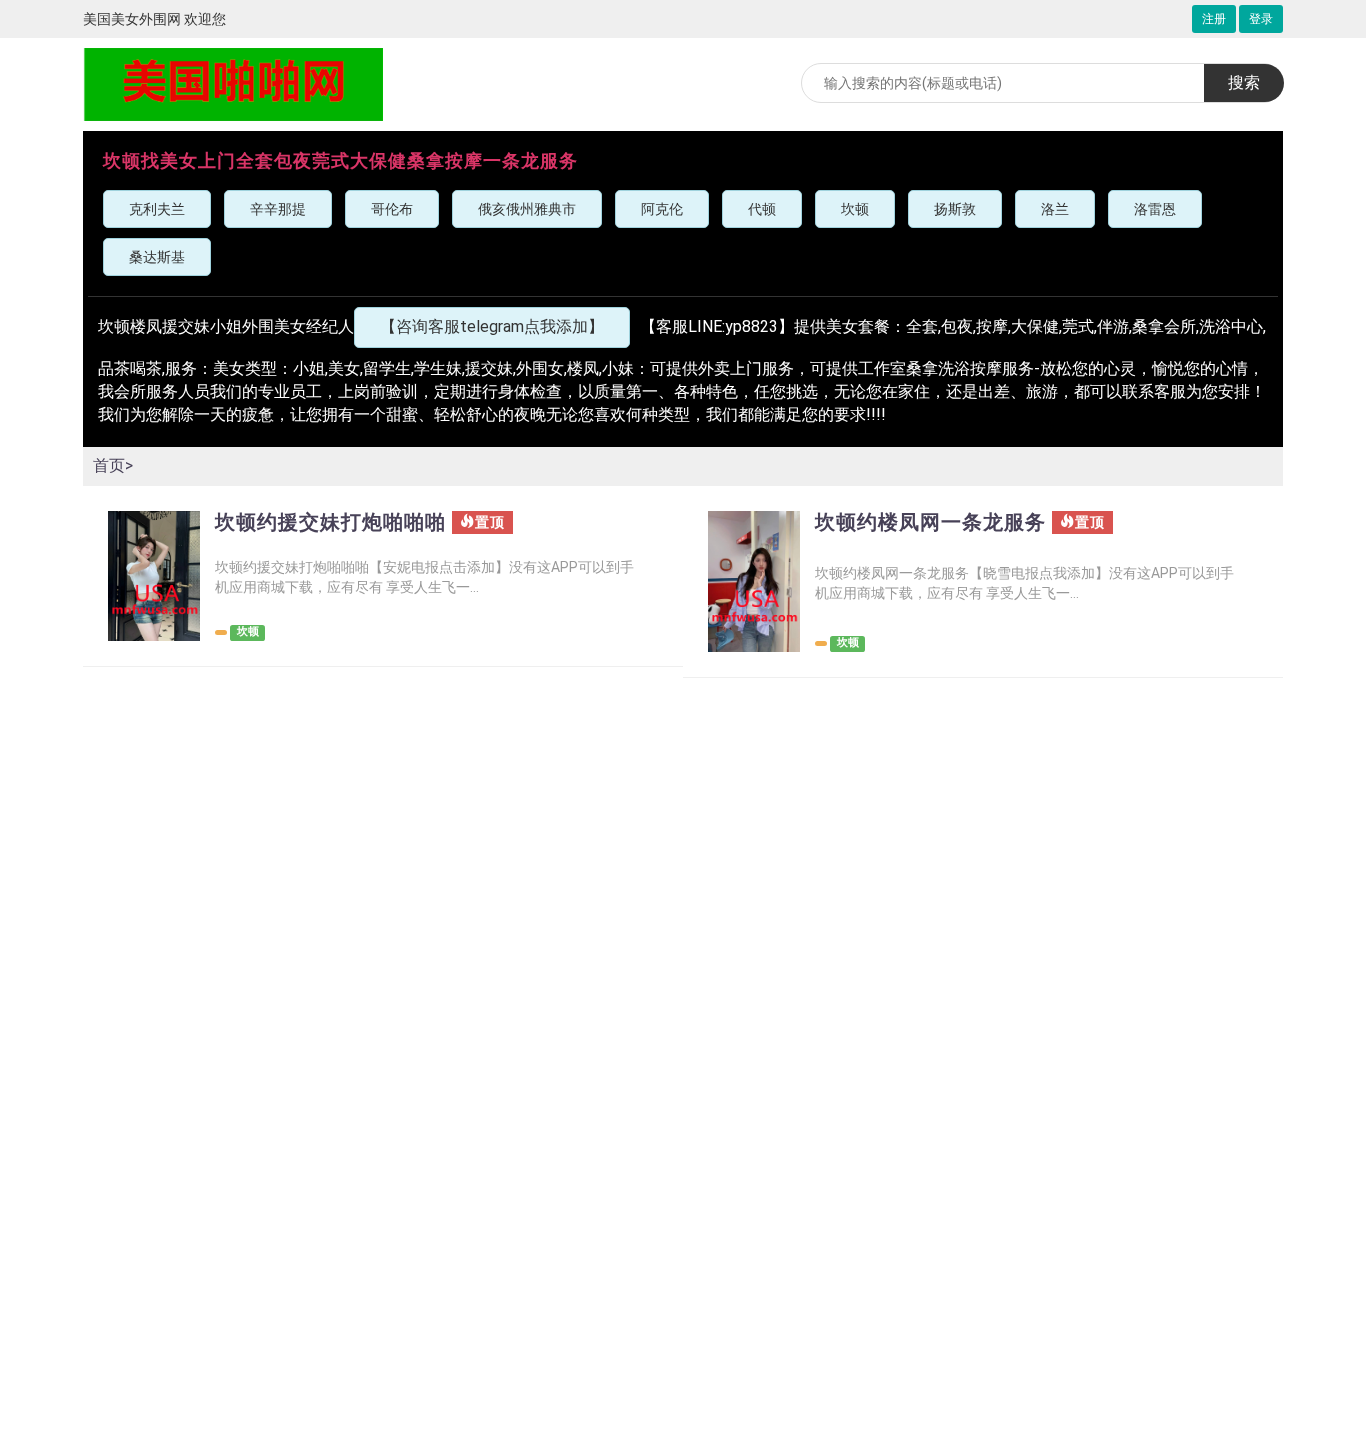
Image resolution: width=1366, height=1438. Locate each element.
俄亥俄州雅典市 (527, 209)
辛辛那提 (278, 209)
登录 (1261, 19)
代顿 (762, 209)
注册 (1214, 19)
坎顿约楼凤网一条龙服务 (930, 522)
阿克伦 (662, 209)
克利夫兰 (157, 209)
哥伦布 (392, 209)
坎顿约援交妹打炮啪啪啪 (330, 522)
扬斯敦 (955, 209)
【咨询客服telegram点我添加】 (492, 326)
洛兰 (1055, 209)
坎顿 (855, 209)
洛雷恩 (1155, 209)
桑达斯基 (157, 257)
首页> (113, 465)
